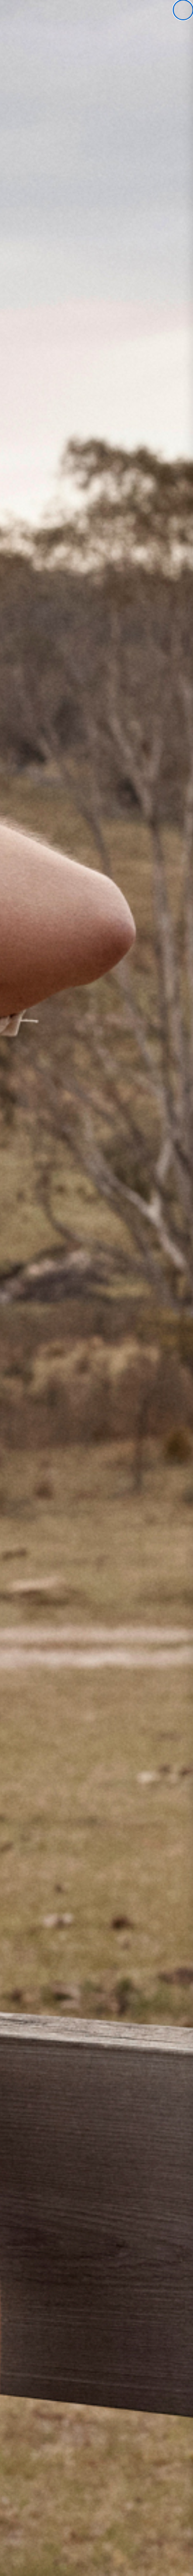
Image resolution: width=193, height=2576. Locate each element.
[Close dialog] (183, 10)
